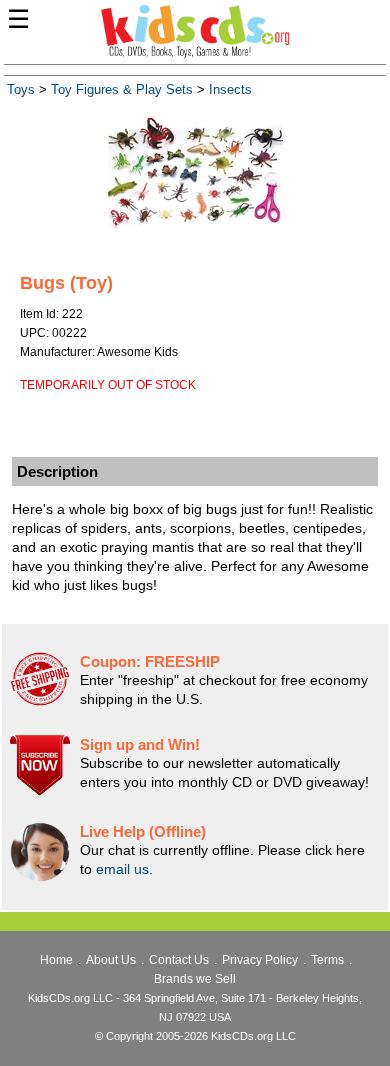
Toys (21, 90)
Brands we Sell (195, 979)
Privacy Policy (260, 960)
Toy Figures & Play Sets (122, 90)
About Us (111, 960)
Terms (327, 960)
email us (122, 869)
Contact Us (179, 960)
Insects (230, 90)
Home (56, 960)
